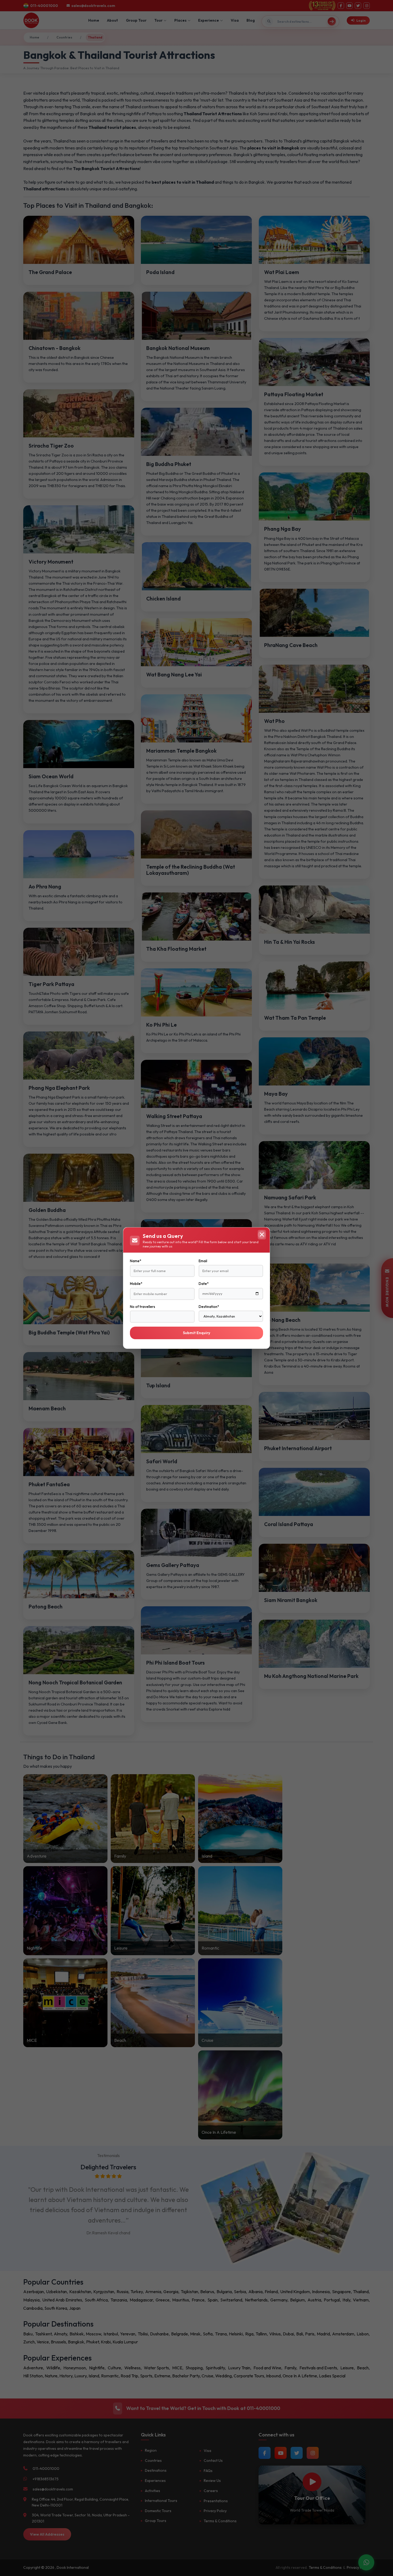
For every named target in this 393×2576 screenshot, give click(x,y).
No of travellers (142, 1307)
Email (203, 1261)
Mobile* (136, 1284)
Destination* (209, 1307)
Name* (136, 1261)
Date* (204, 1284)
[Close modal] (262, 1235)
